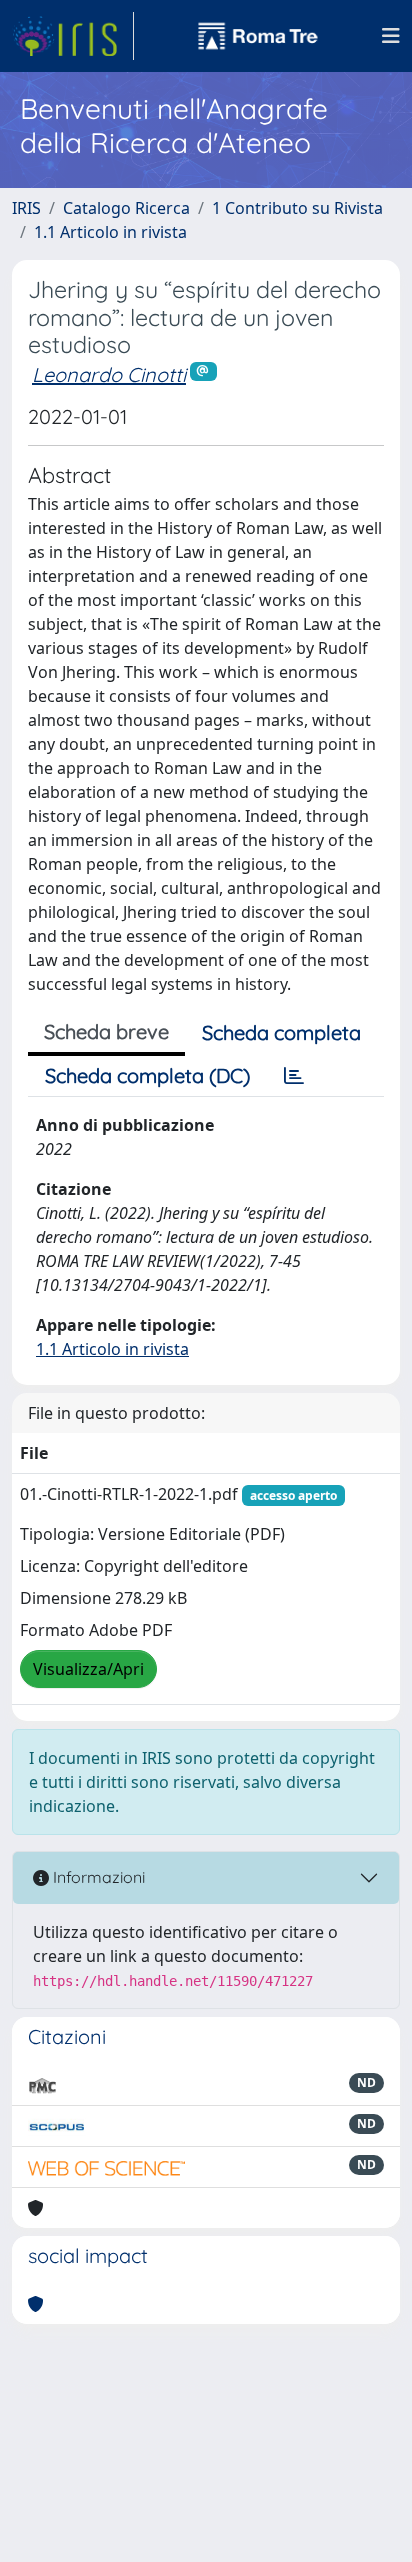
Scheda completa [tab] (281, 1032)
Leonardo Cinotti (109, 374)
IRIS (26, 208)
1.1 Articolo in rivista (110, 232)
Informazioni (97, 1877)
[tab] (294, 1076)
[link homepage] (73, 36)
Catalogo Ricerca (126, 208)
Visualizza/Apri (88, 1669)
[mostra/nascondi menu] (391, 36)
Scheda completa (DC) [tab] (147, 1075)
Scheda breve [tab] (106, 1031)
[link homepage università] (258, 36)
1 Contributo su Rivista (297, 208)
